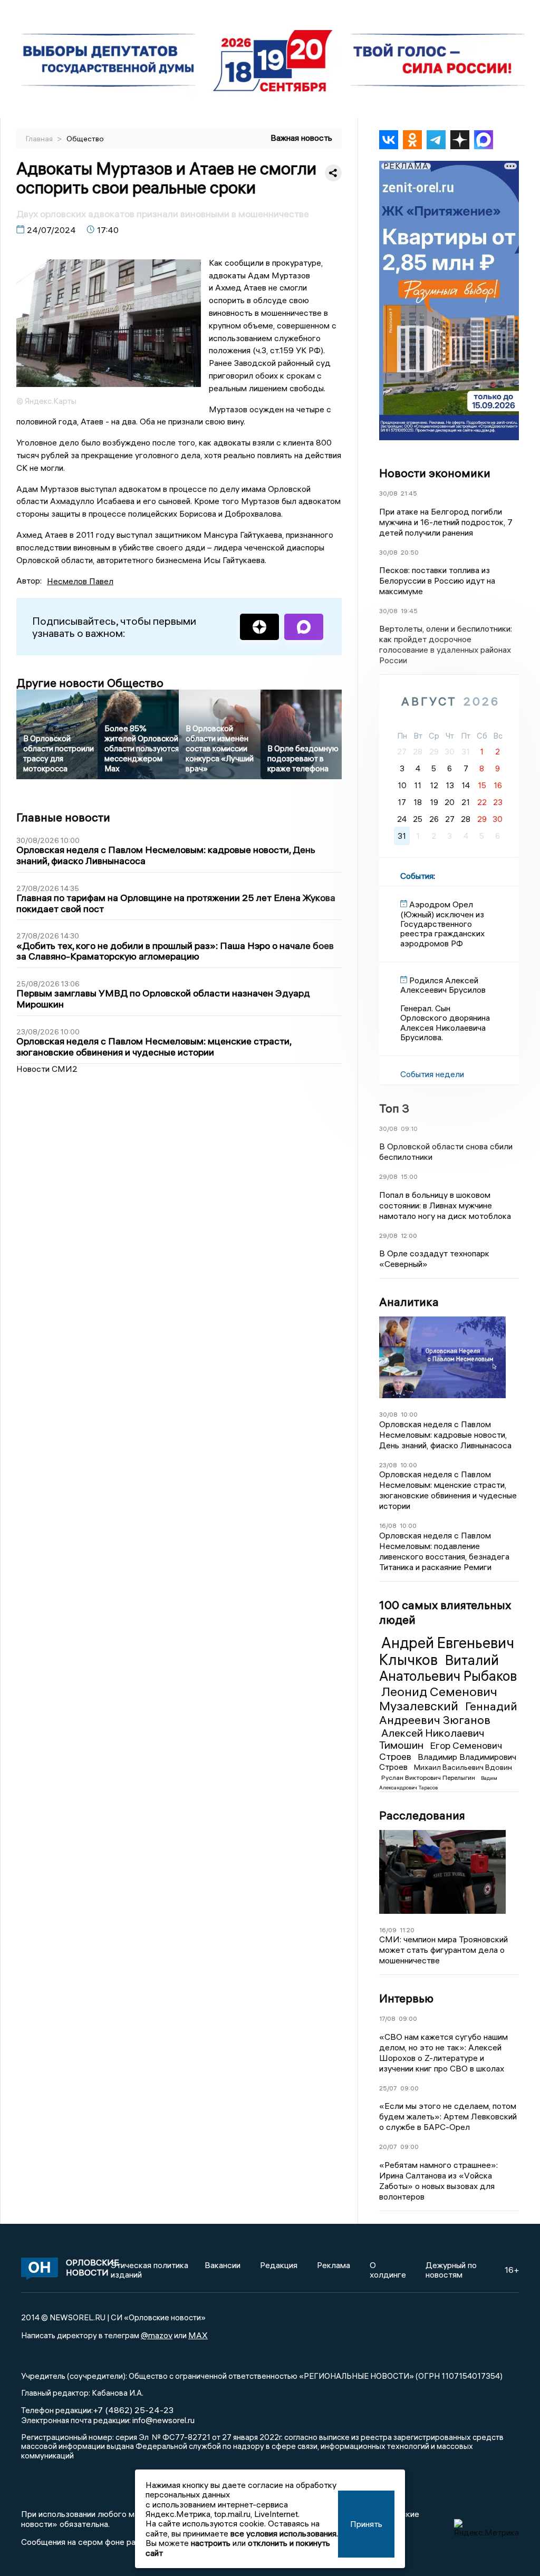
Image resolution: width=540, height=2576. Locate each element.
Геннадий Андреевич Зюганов (448, 1713)
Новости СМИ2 (47, 1069)
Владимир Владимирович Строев (448, 1762)
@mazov (157, 2335)
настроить (211, 2543)
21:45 (409, 493)
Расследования (422, 1815)
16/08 (388, 1526)
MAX (198, 2335)
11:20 (407, 1930)
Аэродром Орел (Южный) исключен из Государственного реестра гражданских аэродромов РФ (442, 924)
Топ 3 (394, 1108)
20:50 (410, 552)
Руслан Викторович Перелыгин (429, 1778)
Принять (366, 2524)
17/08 (387, 2018)
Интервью (406, 1998)
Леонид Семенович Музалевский (438, 1699)
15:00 (409, 1176)
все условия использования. (284, 2533)
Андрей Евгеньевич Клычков (447, 1651)
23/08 (388, 1465)
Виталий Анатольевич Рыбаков (448, 1668)
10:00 (409, 1414)
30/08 (388, 493)
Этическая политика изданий (150, 2270)
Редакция (279, 2265)
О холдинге (388, 2270)
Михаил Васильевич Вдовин (463, 1767)
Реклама (334, 2265)
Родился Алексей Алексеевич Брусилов (443, 985)
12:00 (409, 1236)
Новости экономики (435, 473)
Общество (85, 139)
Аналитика (409, 1302)
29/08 (388, 1176)
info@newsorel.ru (163, 2420)
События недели (432, 1074)
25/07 (388, 2088)
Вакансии (223, 2265)
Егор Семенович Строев (441, 1751)
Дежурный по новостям (451, 2270)
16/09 (388, 1930)
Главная (40, 139)
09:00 (408, 2018)
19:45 (409, 611)
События (417, 876)
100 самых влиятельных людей (445, 1612)
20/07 (388, 2147)
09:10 (409, 1129)
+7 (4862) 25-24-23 (133, 2410)
